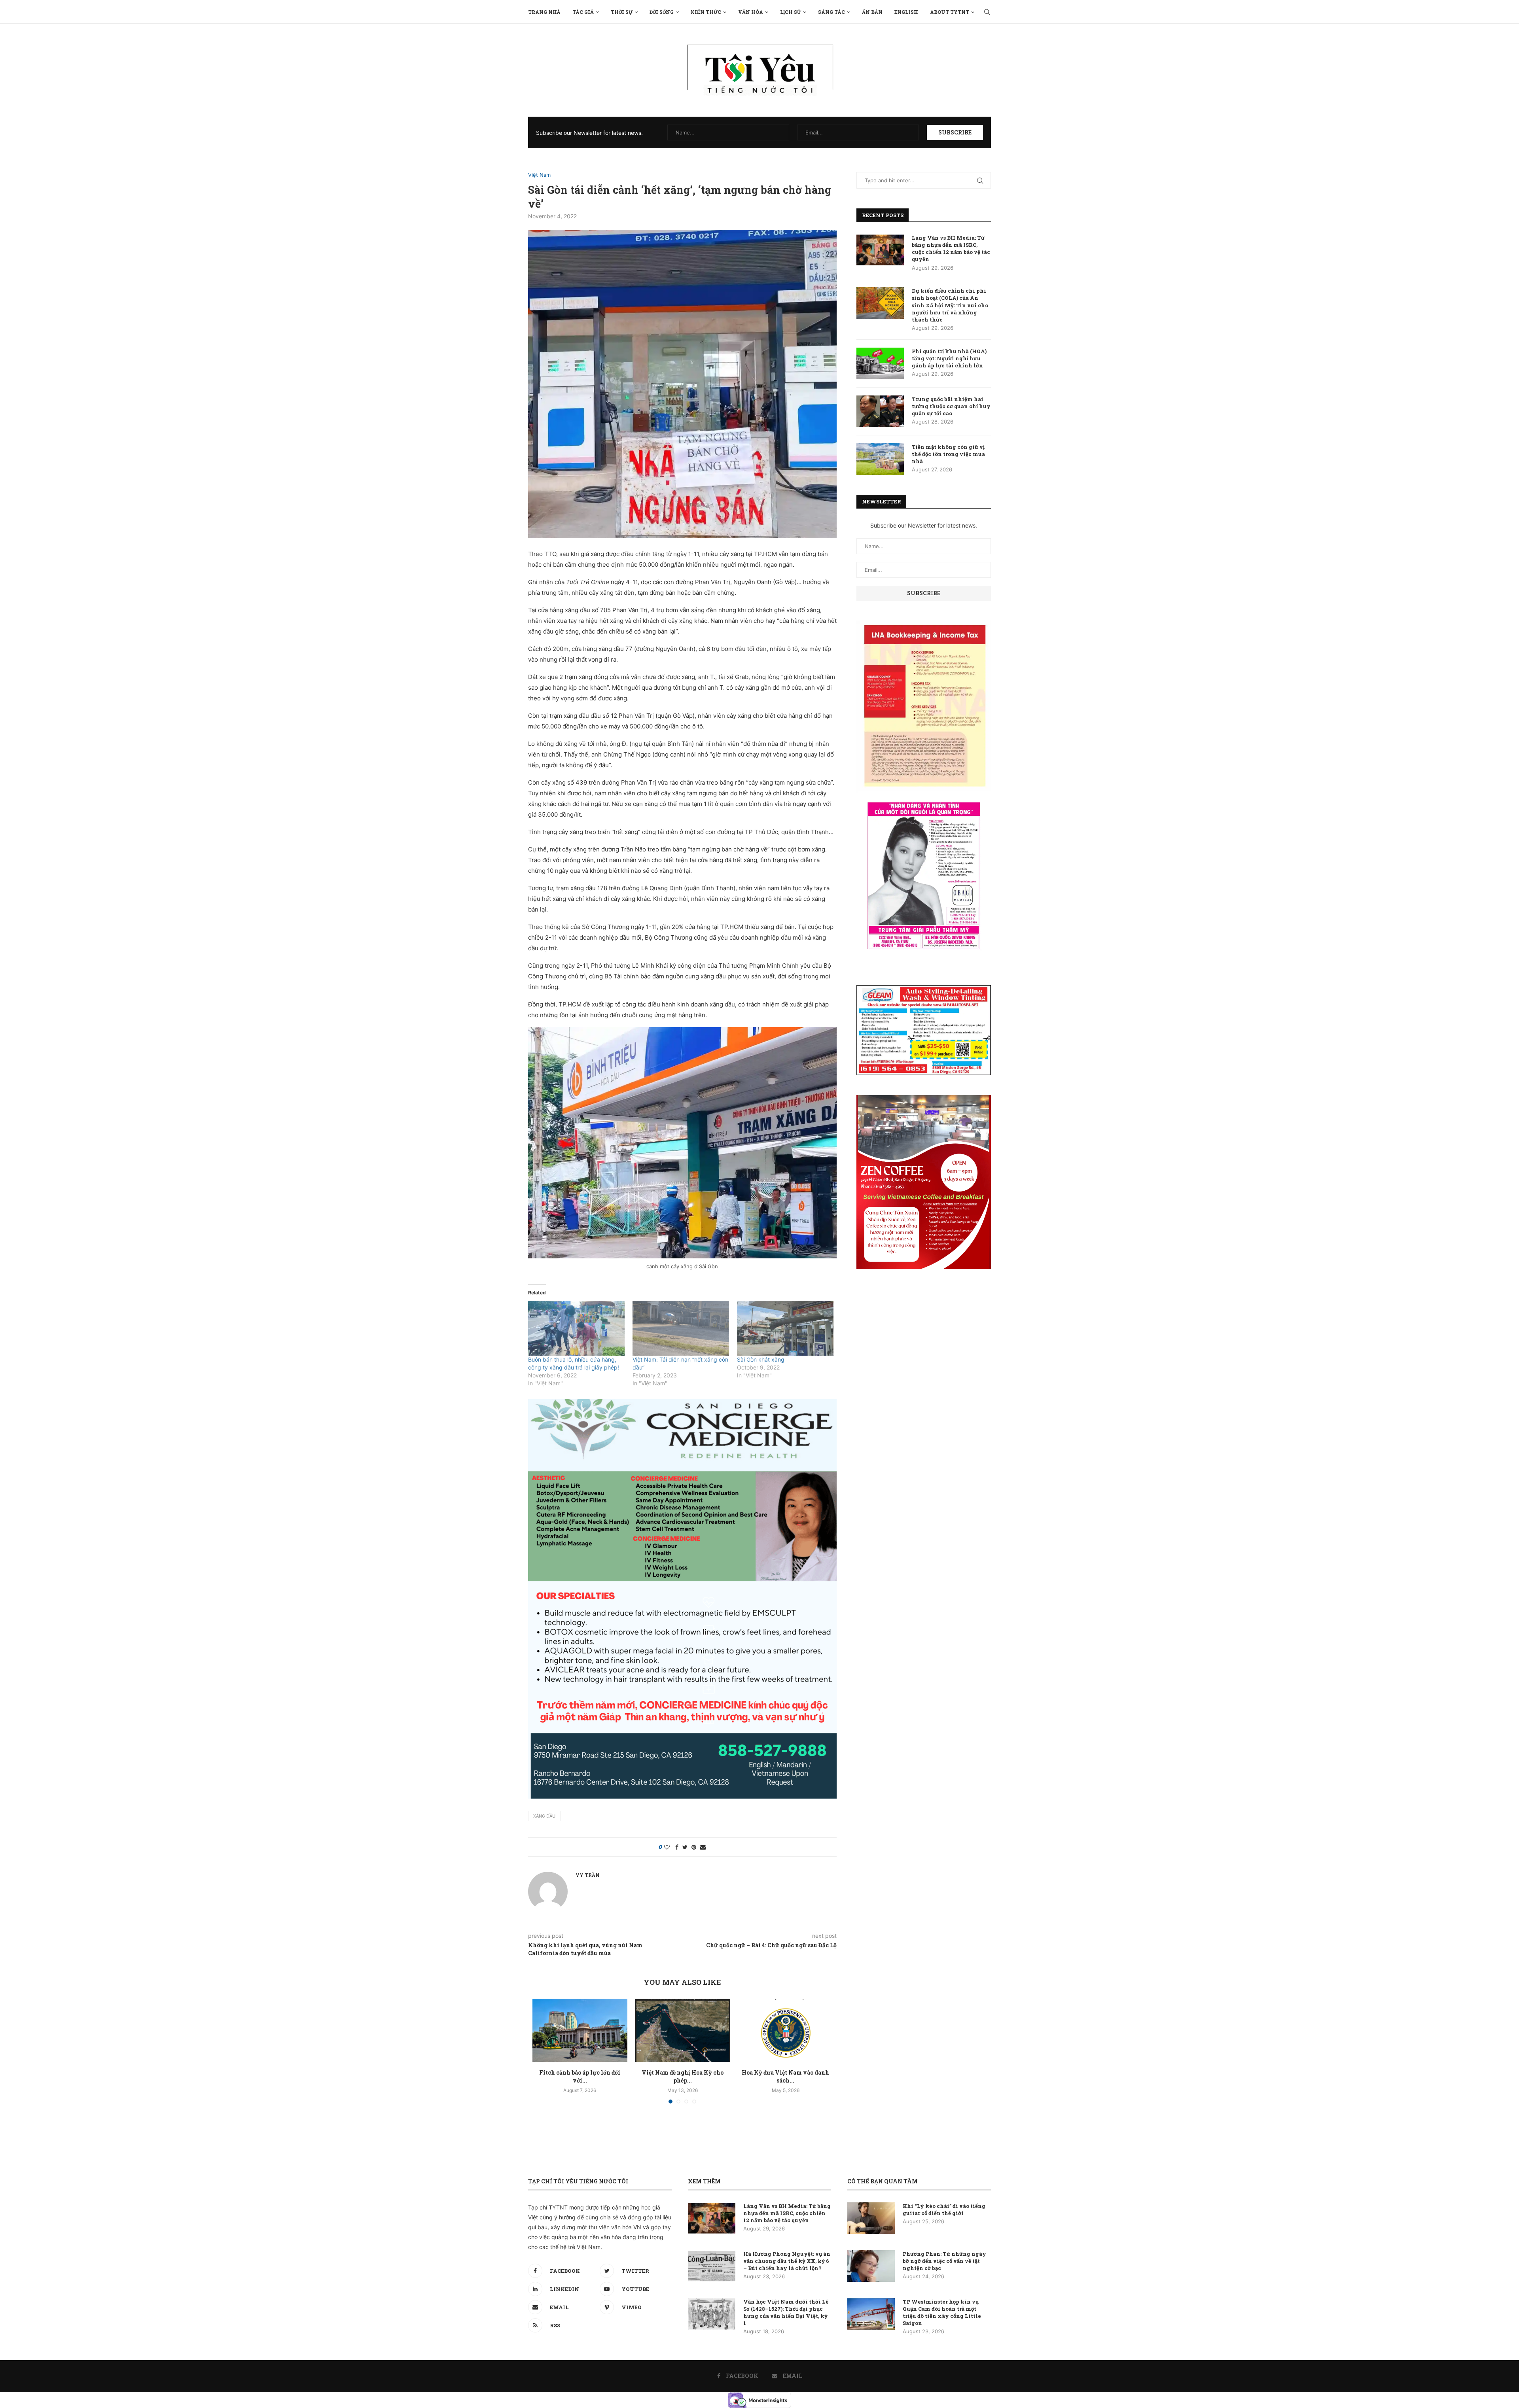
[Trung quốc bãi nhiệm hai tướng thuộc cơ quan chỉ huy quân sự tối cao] (880, 411)
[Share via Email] (703, 1847)
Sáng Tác (831, 12)
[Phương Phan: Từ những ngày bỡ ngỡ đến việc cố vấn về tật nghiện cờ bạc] (871, 2266)
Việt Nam (539, 175)
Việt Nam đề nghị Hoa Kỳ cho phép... (683, 2076)
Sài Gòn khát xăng (761, 1359)
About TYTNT (950, 12)
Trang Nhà (544, 12)
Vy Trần (588, 1875)
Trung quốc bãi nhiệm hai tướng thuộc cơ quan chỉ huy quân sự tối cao (951, 406)
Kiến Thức (706, 12)
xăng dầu (544, 1816)
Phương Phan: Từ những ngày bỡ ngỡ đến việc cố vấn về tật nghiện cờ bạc (944, 2261)
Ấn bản (872, 12)
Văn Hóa (751, 12)
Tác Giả (583, 12)
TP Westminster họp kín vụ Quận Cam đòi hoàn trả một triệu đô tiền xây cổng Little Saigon (942, 2312)
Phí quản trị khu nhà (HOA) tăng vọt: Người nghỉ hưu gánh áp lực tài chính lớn (949, 358)
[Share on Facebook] (677, 1847)
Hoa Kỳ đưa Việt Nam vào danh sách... (785, 2076)
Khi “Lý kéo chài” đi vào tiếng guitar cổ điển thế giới (944, 2209)
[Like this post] (667, 1847)
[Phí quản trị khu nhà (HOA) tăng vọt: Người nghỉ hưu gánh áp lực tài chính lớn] (880, 363)
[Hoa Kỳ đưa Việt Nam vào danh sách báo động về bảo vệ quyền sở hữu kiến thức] (786, 2030)
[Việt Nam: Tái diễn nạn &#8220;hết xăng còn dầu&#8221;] (681, 1328)
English (906, 12)
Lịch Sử (791, 12)
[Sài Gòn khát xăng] (785, 1328)
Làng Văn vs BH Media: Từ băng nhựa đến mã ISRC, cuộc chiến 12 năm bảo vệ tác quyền (951, 249)
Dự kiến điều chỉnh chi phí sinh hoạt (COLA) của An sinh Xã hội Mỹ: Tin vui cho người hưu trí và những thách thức (950, 305)
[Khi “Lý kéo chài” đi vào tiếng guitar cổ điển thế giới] (871, 2218)
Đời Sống (662, 12)
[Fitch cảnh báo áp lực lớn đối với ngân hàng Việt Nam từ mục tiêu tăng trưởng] (580, 2030)
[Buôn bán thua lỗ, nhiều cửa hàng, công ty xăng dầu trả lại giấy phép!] (576, 1328)
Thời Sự (622, 12)
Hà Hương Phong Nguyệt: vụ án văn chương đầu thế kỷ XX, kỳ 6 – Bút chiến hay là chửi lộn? (787, 2261)
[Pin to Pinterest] (694, 1847)
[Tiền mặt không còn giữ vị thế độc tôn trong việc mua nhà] (880, 459)
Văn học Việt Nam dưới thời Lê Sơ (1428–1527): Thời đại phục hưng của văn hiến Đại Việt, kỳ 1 (786, 2312)
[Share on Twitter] (685, 1847)
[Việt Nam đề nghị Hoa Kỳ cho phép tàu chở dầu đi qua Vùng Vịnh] (683, 2030)
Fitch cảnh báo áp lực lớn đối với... (580, 2076)
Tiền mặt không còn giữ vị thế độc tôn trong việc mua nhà (948, 454)
